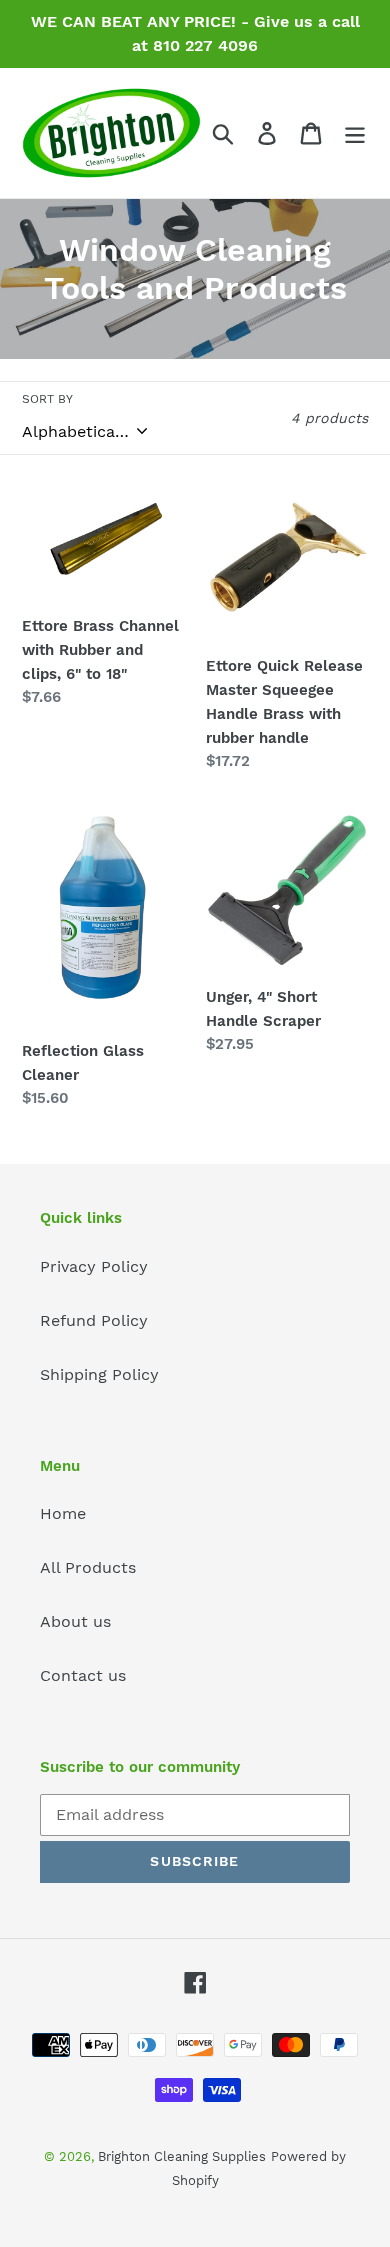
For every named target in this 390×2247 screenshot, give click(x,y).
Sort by (47, 399)
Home (63, 1513)
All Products (88, 1567)
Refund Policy (94, 1320)
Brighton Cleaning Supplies (182, 2156)
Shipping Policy (99, 1374)
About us (75, 1621)
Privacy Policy (94, 1266)
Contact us (83, 1675)
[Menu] (355, 133)
